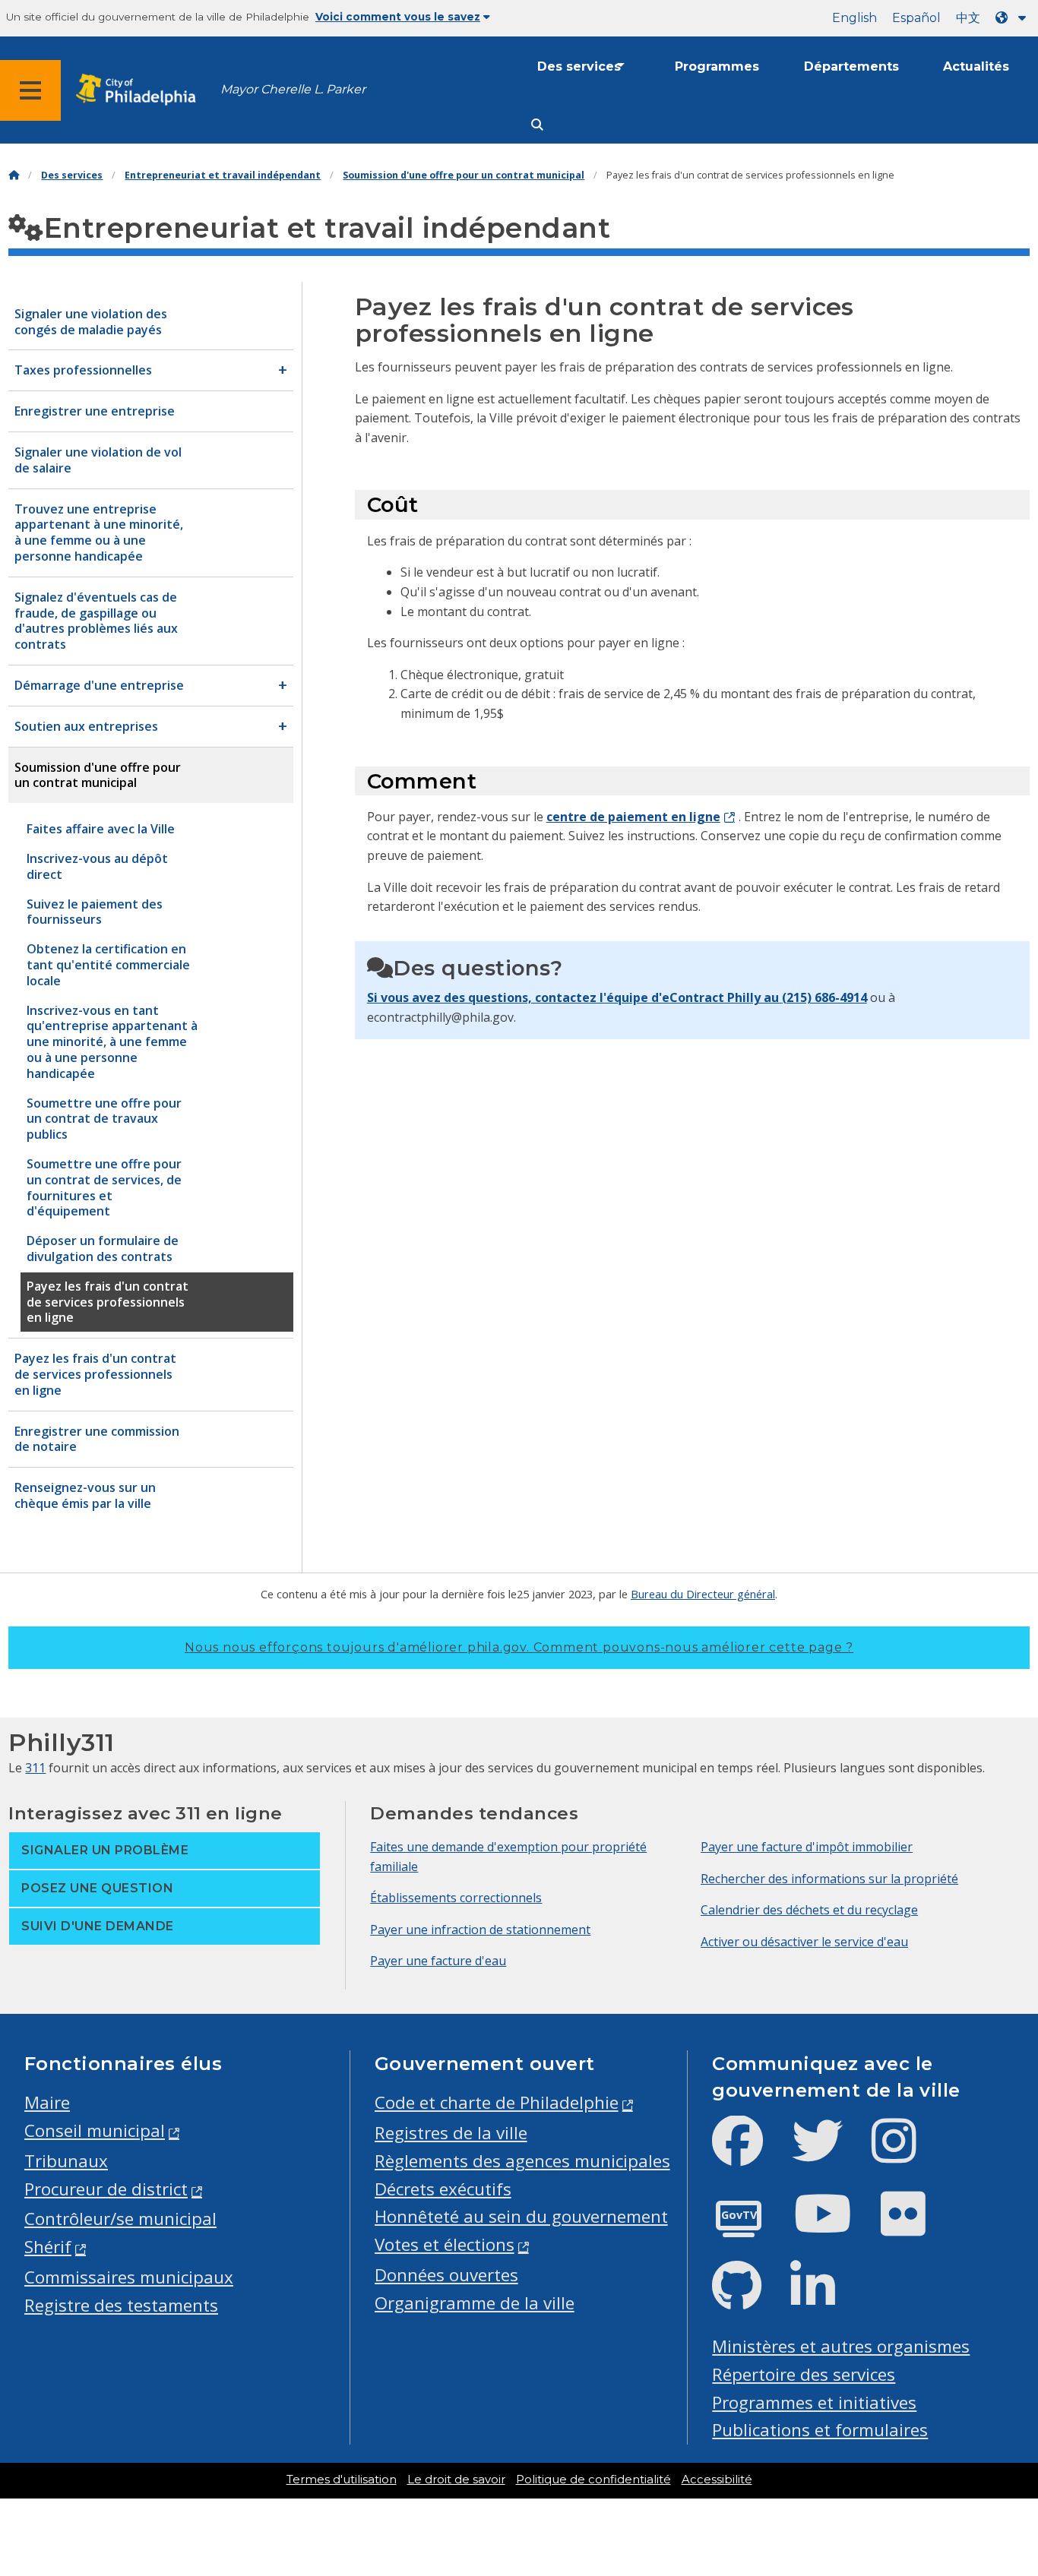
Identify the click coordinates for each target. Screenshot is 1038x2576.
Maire (47, 2102)
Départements (851, 66)
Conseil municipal (95, 2130)
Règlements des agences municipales (522, 2161)
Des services (579, 66)
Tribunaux (66, 2161)
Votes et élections (445, 2244)
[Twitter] (829, 2153)
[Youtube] (835, 2226)
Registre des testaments (121, 2305)
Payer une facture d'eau (438, 1961)
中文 (968, 18)
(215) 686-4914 (824, 997)
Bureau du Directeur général (703, 1594)
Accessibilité (717, 2480)
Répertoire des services (804, 2374)
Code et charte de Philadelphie (497, 2102)
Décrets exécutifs (443, 2189)
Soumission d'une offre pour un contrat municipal (464, 175)
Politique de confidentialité (593, 2480)
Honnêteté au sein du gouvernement (521, 2216)
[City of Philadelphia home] (141, 90)
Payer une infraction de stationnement (480, 1930)
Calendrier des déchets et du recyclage (809, 1910)
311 (35, 1768)
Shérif (48, 2247)
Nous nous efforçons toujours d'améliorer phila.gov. (519, 1647)
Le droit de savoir (456, 2480)
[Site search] (537, 125)
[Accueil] (14, 175)
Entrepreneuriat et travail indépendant (223, 175)
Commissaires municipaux (129, 2277)
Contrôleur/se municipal (120, 2219)
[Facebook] (750, 2153)
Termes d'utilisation (342, 2480)
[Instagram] (906, 2153)
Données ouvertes (446, 2275)
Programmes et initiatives (814, 2402)
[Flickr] (915, 2226)
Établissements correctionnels (456, 1898)
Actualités (976, 66)
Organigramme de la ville (475, 2303)
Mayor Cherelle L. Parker (293, 89)
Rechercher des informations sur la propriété (829, 1879)
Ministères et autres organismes (841, 2346)
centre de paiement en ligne (633, 817)
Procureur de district (106, 2189)
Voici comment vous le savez (398, 17)
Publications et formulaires (820, 2430)
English (854, 18)
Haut (1000, 2438)
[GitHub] (749, 2298)
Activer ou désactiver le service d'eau (804, 1942)
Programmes (717, 66)
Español (916, 18)
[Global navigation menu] (30, 90)
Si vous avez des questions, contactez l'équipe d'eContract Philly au (574, 997)
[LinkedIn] (825, 2298)
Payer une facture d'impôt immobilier (807, 1847)
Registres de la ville (451, 2133)
